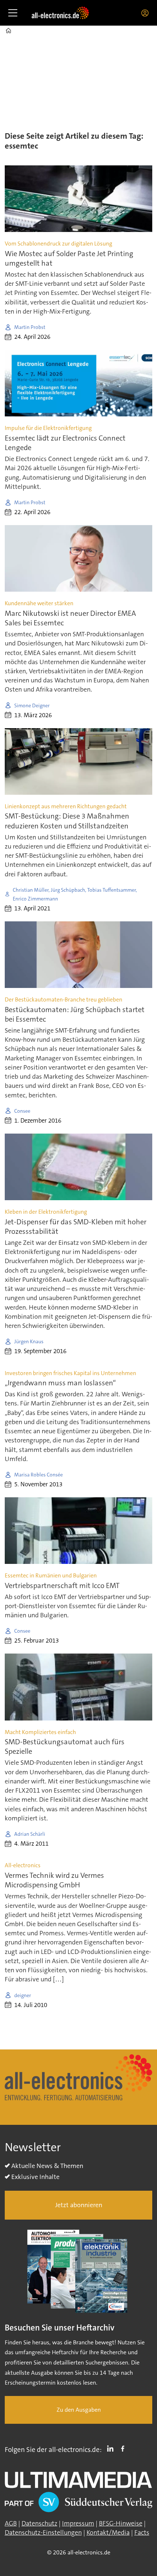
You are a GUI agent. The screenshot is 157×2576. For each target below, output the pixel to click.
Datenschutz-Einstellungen (43, 2532)
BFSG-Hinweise (121, 2523)
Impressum (78, 2523)
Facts (142, 2532)
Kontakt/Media (108, 2532)
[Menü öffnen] (13, 13)
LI (112, 2448)
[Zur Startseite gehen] (60, 13)
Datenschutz (39, 2523)
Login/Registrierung (147, 13)
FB (125, 2448)
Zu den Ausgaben (79, 2410)
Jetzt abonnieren (79, 2205)
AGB (11, 2523)
